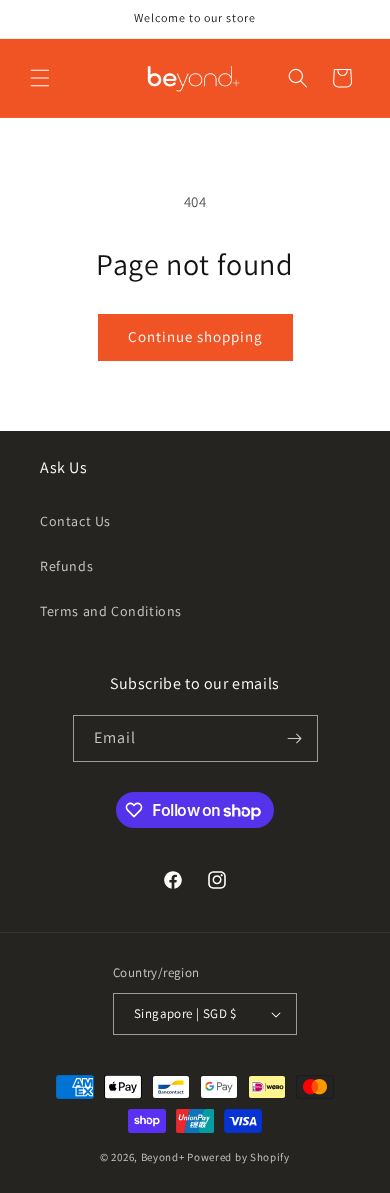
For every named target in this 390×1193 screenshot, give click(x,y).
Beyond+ (163, 1157)
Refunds (66, 566)
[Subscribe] (295, 738)
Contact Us (75, 521)
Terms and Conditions (111, 611)
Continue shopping (195, 336)
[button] (40, 78)
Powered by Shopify (238, 1157)
